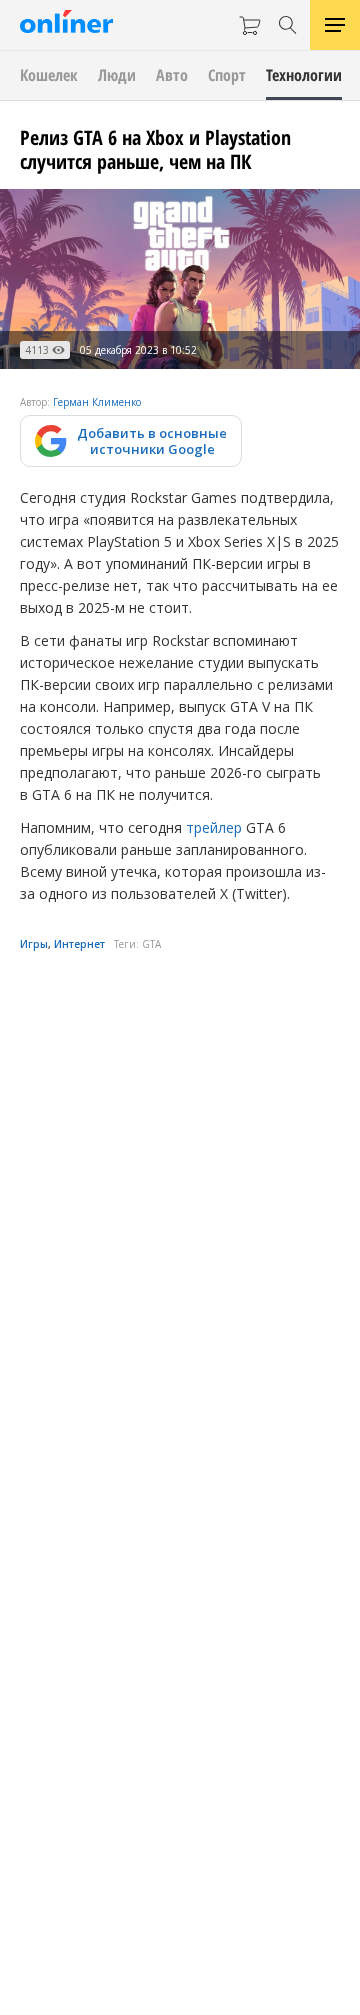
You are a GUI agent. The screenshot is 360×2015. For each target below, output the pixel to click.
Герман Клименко (97, 402)
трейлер (212, 827)
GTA (151, 944)
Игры (34, 944)
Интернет (79, 944)
